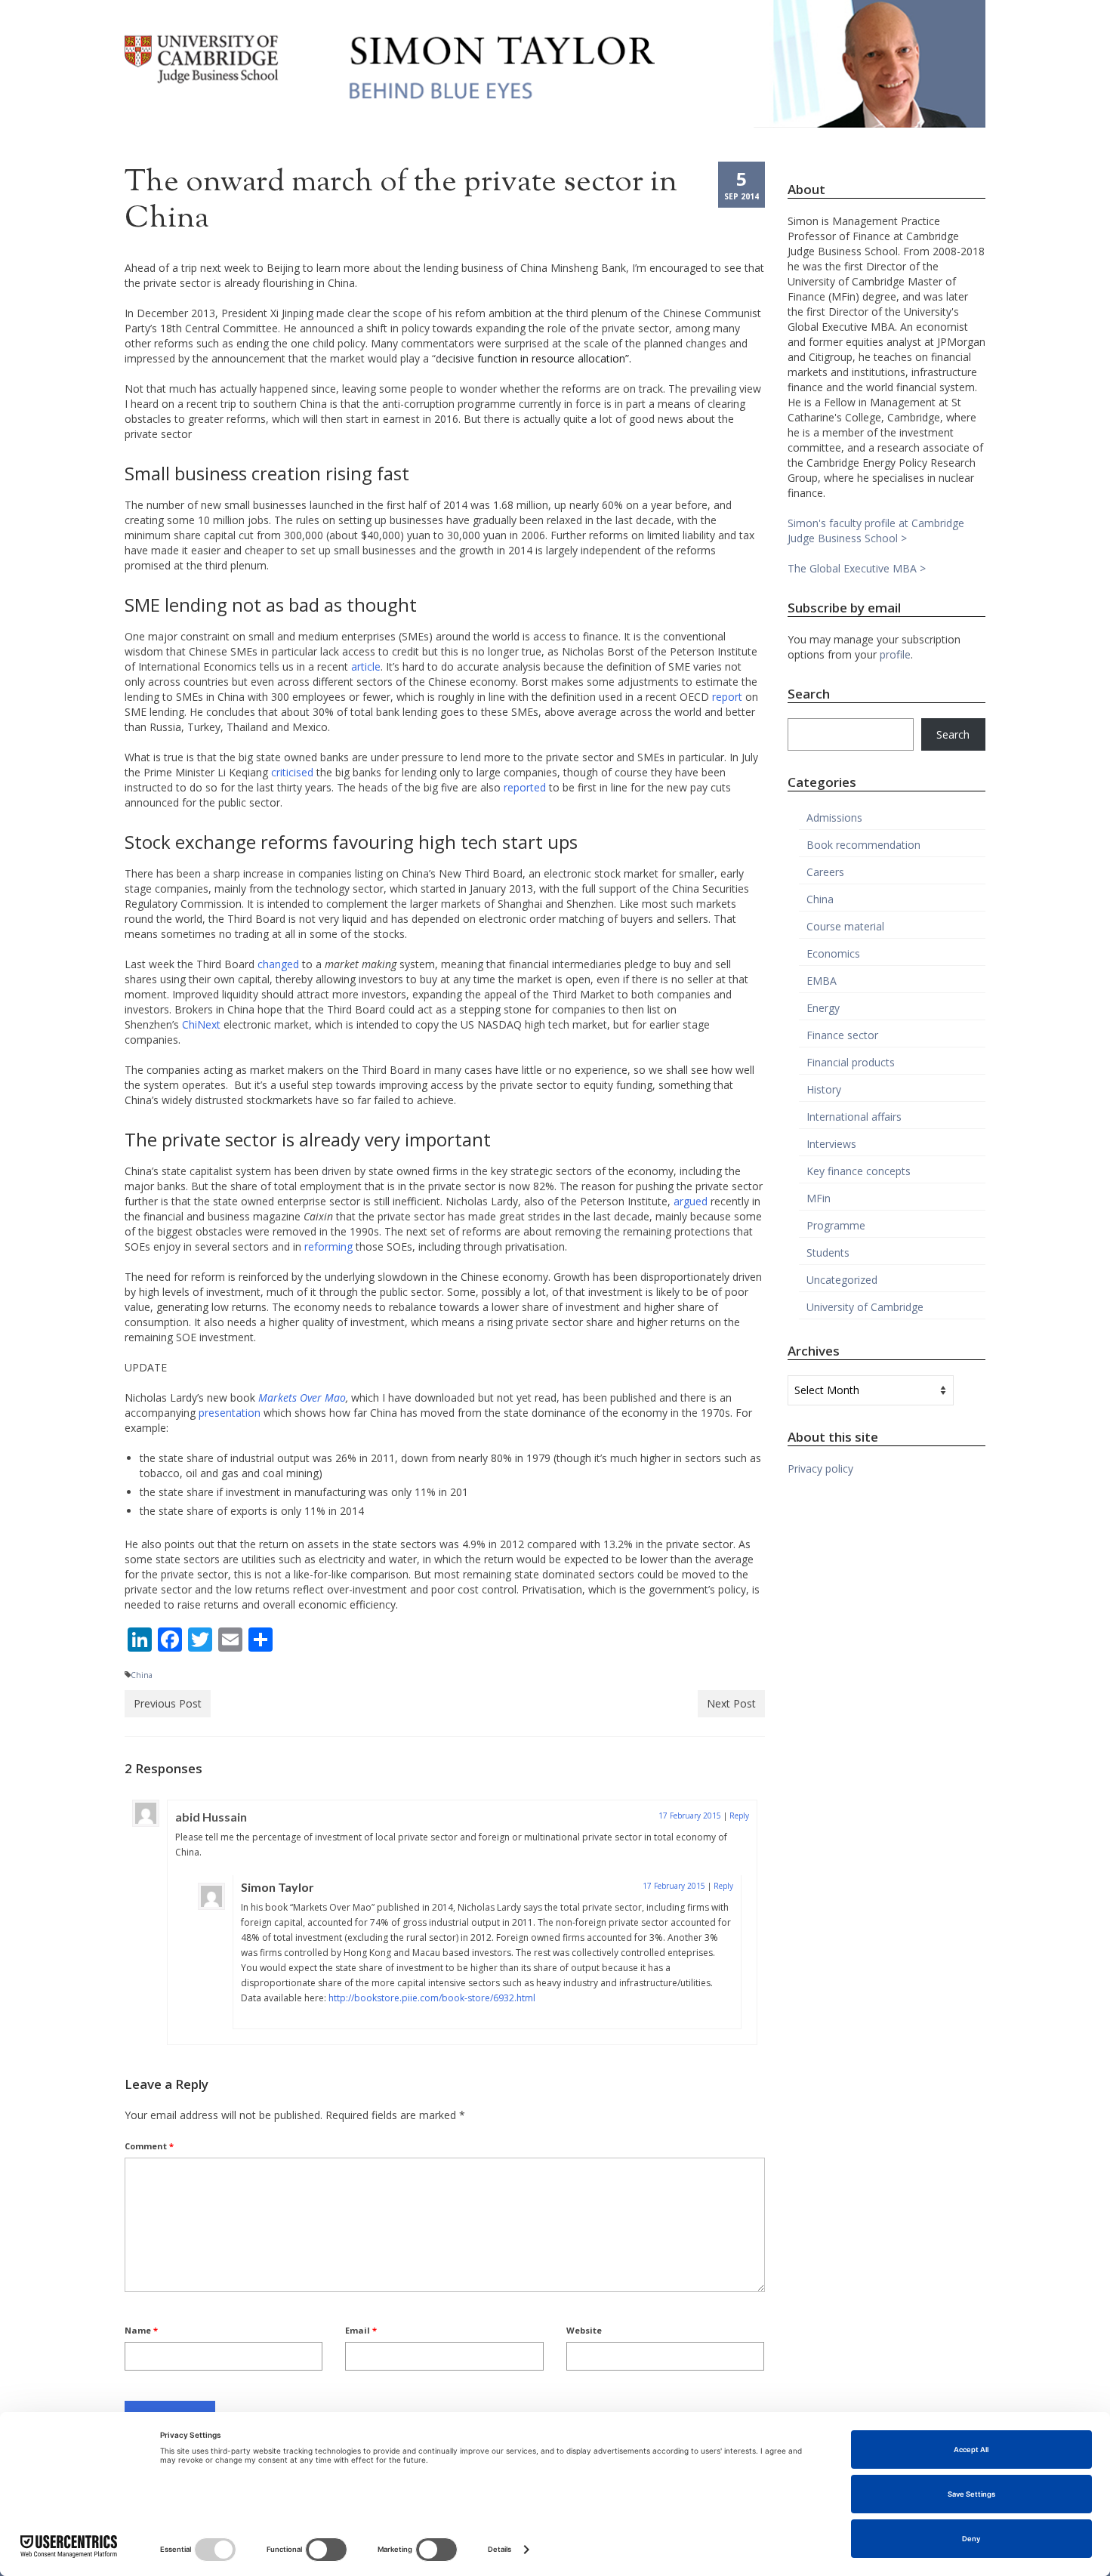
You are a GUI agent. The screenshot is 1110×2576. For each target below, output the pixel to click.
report (727, 697)
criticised (292, 772)
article (366, 666)
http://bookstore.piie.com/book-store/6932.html (432, 1998)
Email (361, 2330)
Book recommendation (863, 845)
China (142, 1675)
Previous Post (168, 1703)
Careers (825, 872)
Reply (739, 1816)
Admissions (834, 818)
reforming (328, 1246)
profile (895, 654)
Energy (823, 1008)
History (824, 1089)
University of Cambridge (865, 1307)
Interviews (831, 1144)
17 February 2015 (690, 1816)
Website (584, 2330)
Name (141, 2330)
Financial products (851, 1062)
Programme (836, 1225)
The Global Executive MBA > (857, 568)
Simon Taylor (277, 1887)
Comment (149, 2146)
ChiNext (201, 1024)
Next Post (731, 1703)
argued (691, 1201)
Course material (845, 926)
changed (278, 964)
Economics (833, 953)
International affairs (854, 1117)
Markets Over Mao (302, 1398)
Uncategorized (842, 1280)
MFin (819, 1198)
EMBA (822, 981)
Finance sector (842, 1035)
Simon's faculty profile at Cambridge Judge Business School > (876, 531)
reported (525, 787)
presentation (230, 1413)
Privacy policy (820, 1468)
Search (953, 734)
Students (828, 1253)
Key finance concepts (859, 1171)
